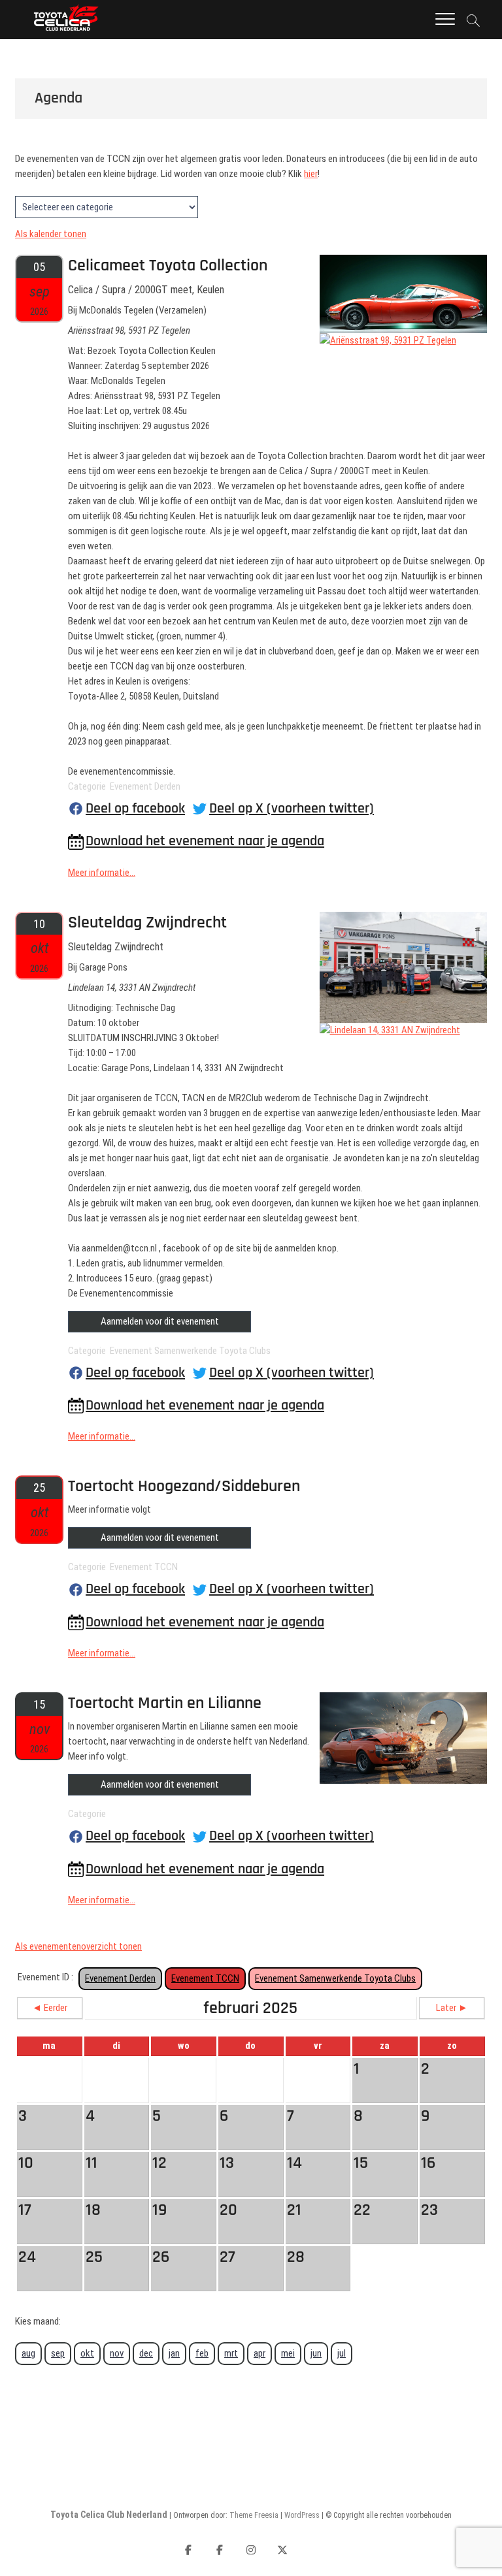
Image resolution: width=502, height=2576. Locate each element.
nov (117, 2353)
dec (146, 2353)
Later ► (452, 2008)
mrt (231, 2353)
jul (342, 2353)
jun (316, 2353)
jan (174, 2353)
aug (28, 2353)
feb (202, 2353)
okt (87, 2353)
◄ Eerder (50, 2008)
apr (259, 2353)
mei (288, 2353)
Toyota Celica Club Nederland (109, 2515)
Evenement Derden (120, 1978)
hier (311, 174)
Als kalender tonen (51, 234)
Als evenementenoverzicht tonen (78, 1946)
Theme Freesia (254, 2515)
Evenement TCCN (205, 1978)
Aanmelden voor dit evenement (160, 1321)
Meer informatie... (102, 873)
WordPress (302, 2515)
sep (58, 2353)
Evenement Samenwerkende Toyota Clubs (335, 1978)
